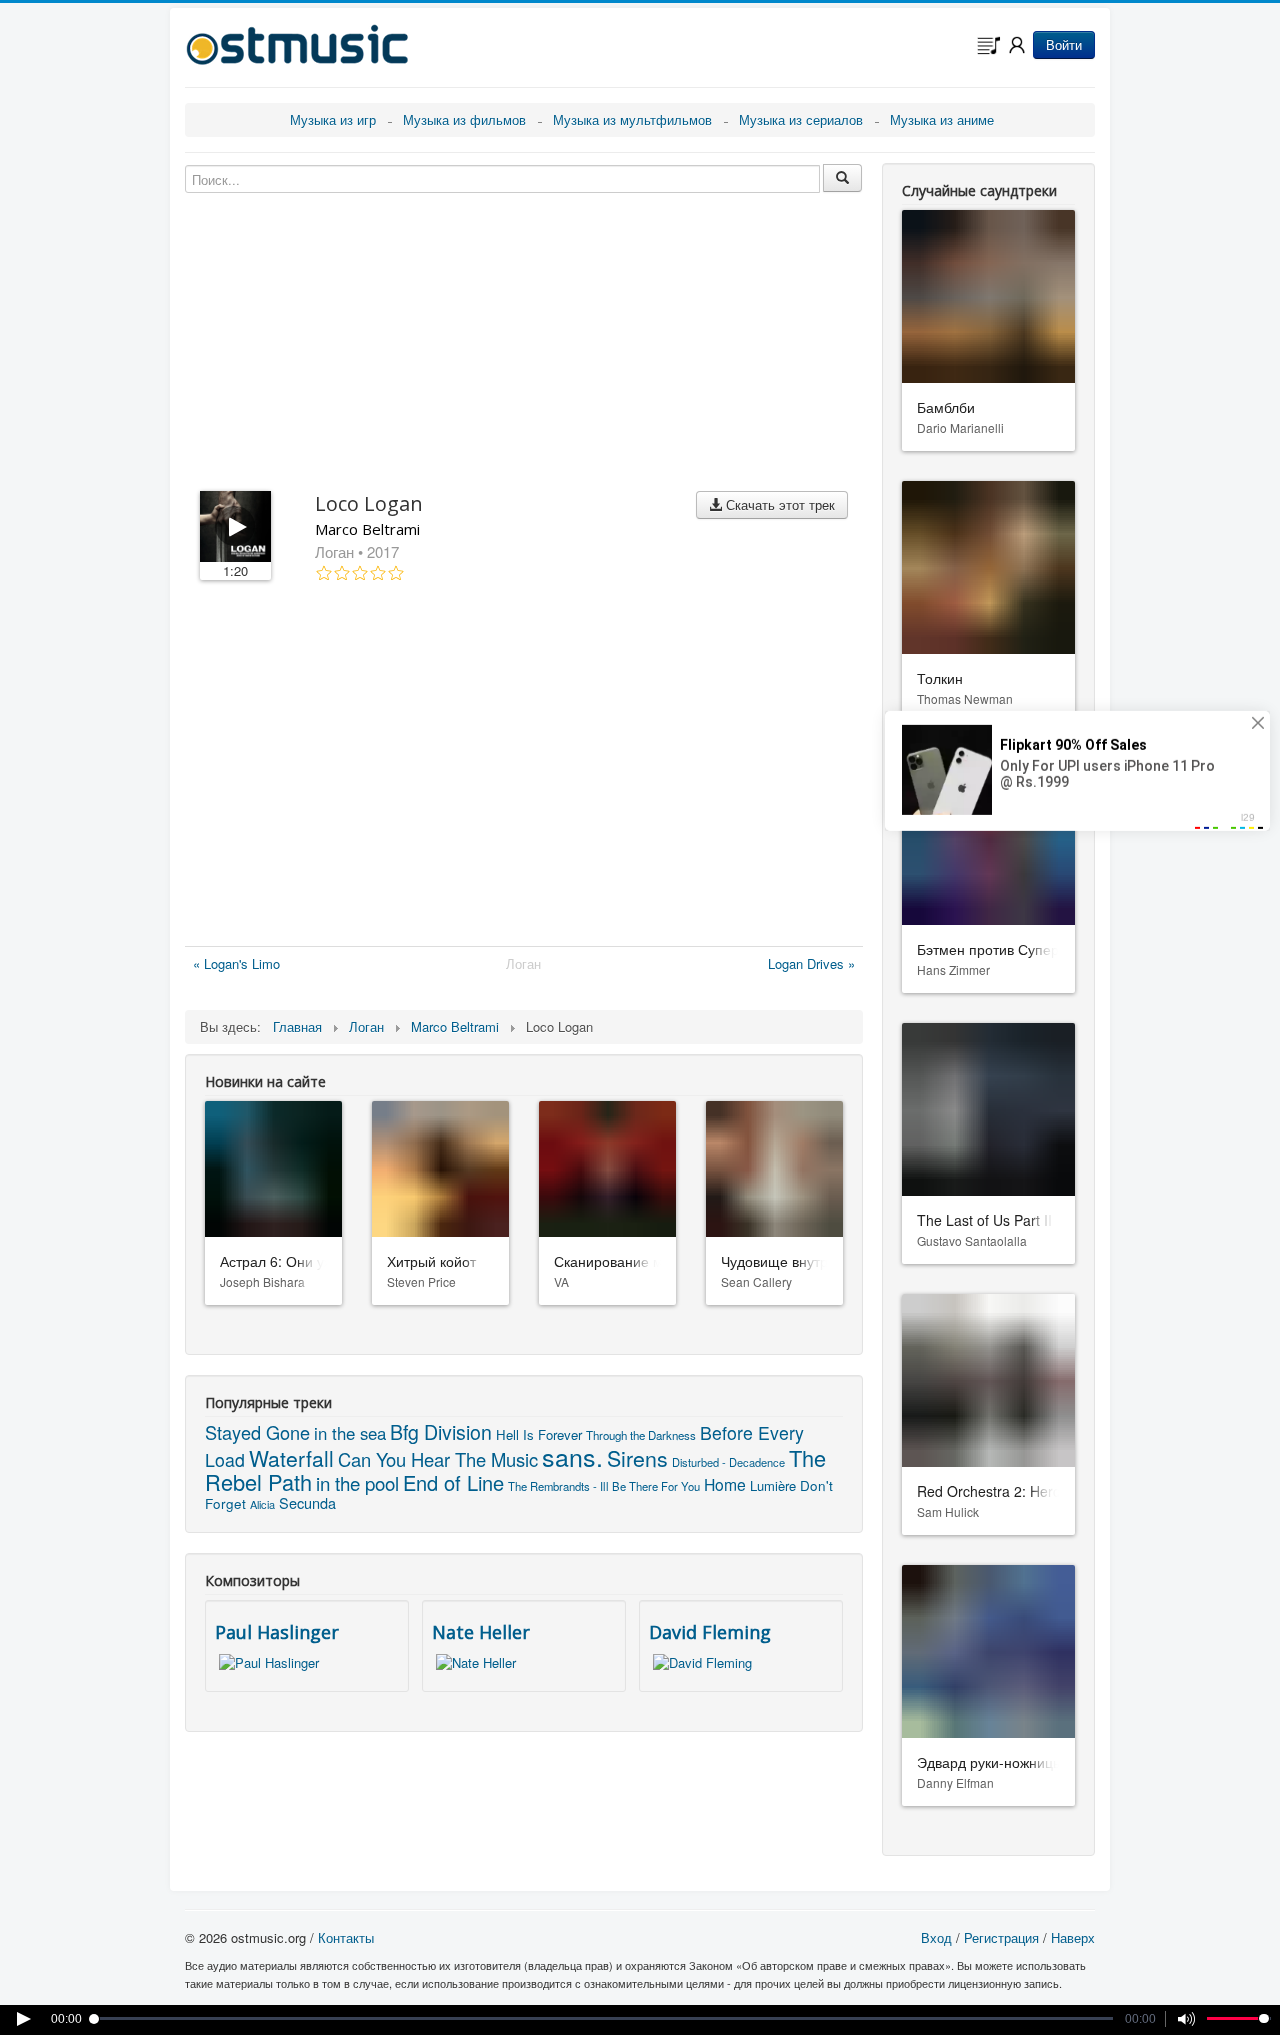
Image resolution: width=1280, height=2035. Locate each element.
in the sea (350, 1433)
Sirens (637, 1457)
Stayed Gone (257, 1432)
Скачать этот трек (778, 504)
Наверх (1073, 1937)
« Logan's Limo (236, 963)
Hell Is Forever (539, 1434)
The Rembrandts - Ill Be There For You (604, 1486)
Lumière (773, 1485)
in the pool (357, 1482)
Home (725, 1484)
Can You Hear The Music (438, 1459)
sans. (572, 1456)
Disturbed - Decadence (728, 1462)
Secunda (307, 1502)
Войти (1064, 44)
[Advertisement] (524, 768)
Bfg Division (441, 1431)
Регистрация (1001, 1937)
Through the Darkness (641, 1435)
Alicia (262, 1504)
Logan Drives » (811, 963)
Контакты (346, 1937)
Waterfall (291, 1458)
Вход (936, 1937)
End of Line (453, 1482)
